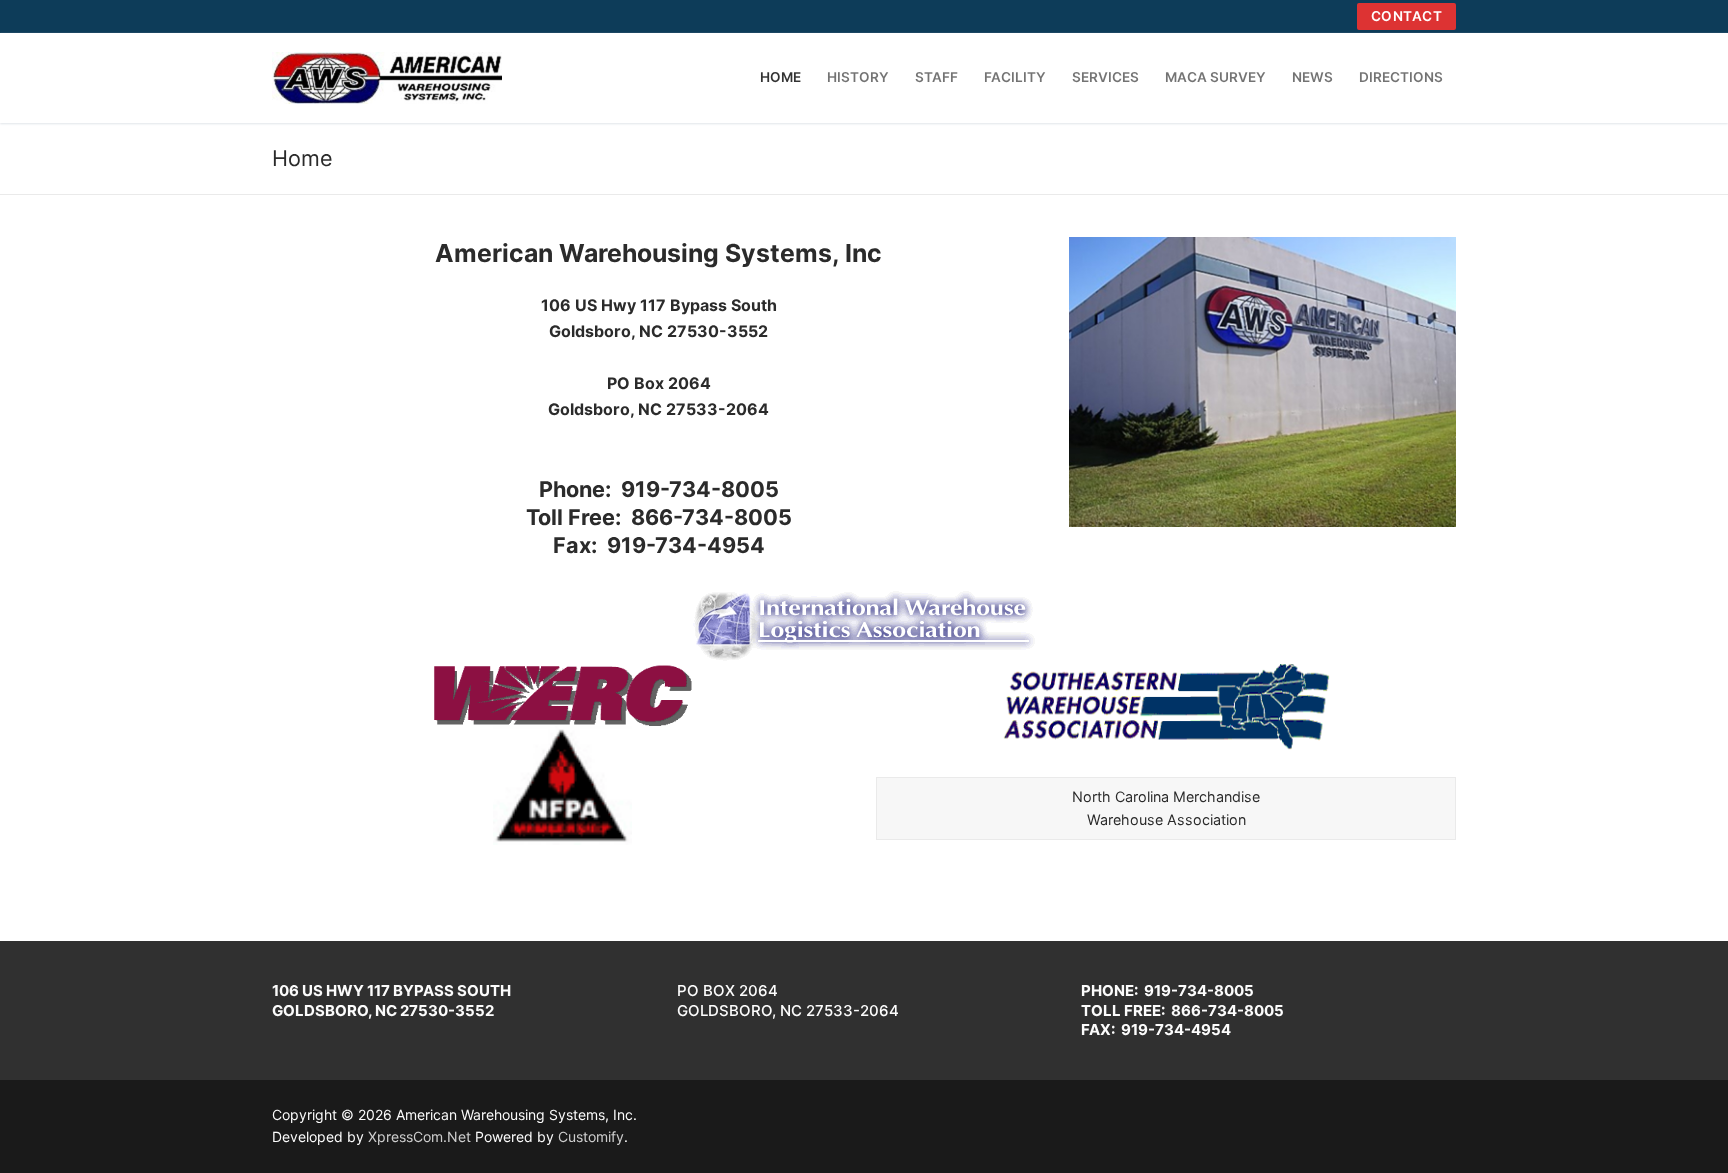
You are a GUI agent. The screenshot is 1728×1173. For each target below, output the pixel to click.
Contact (1407, 16)
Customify (591, 1136)
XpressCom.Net (419, 1136)
